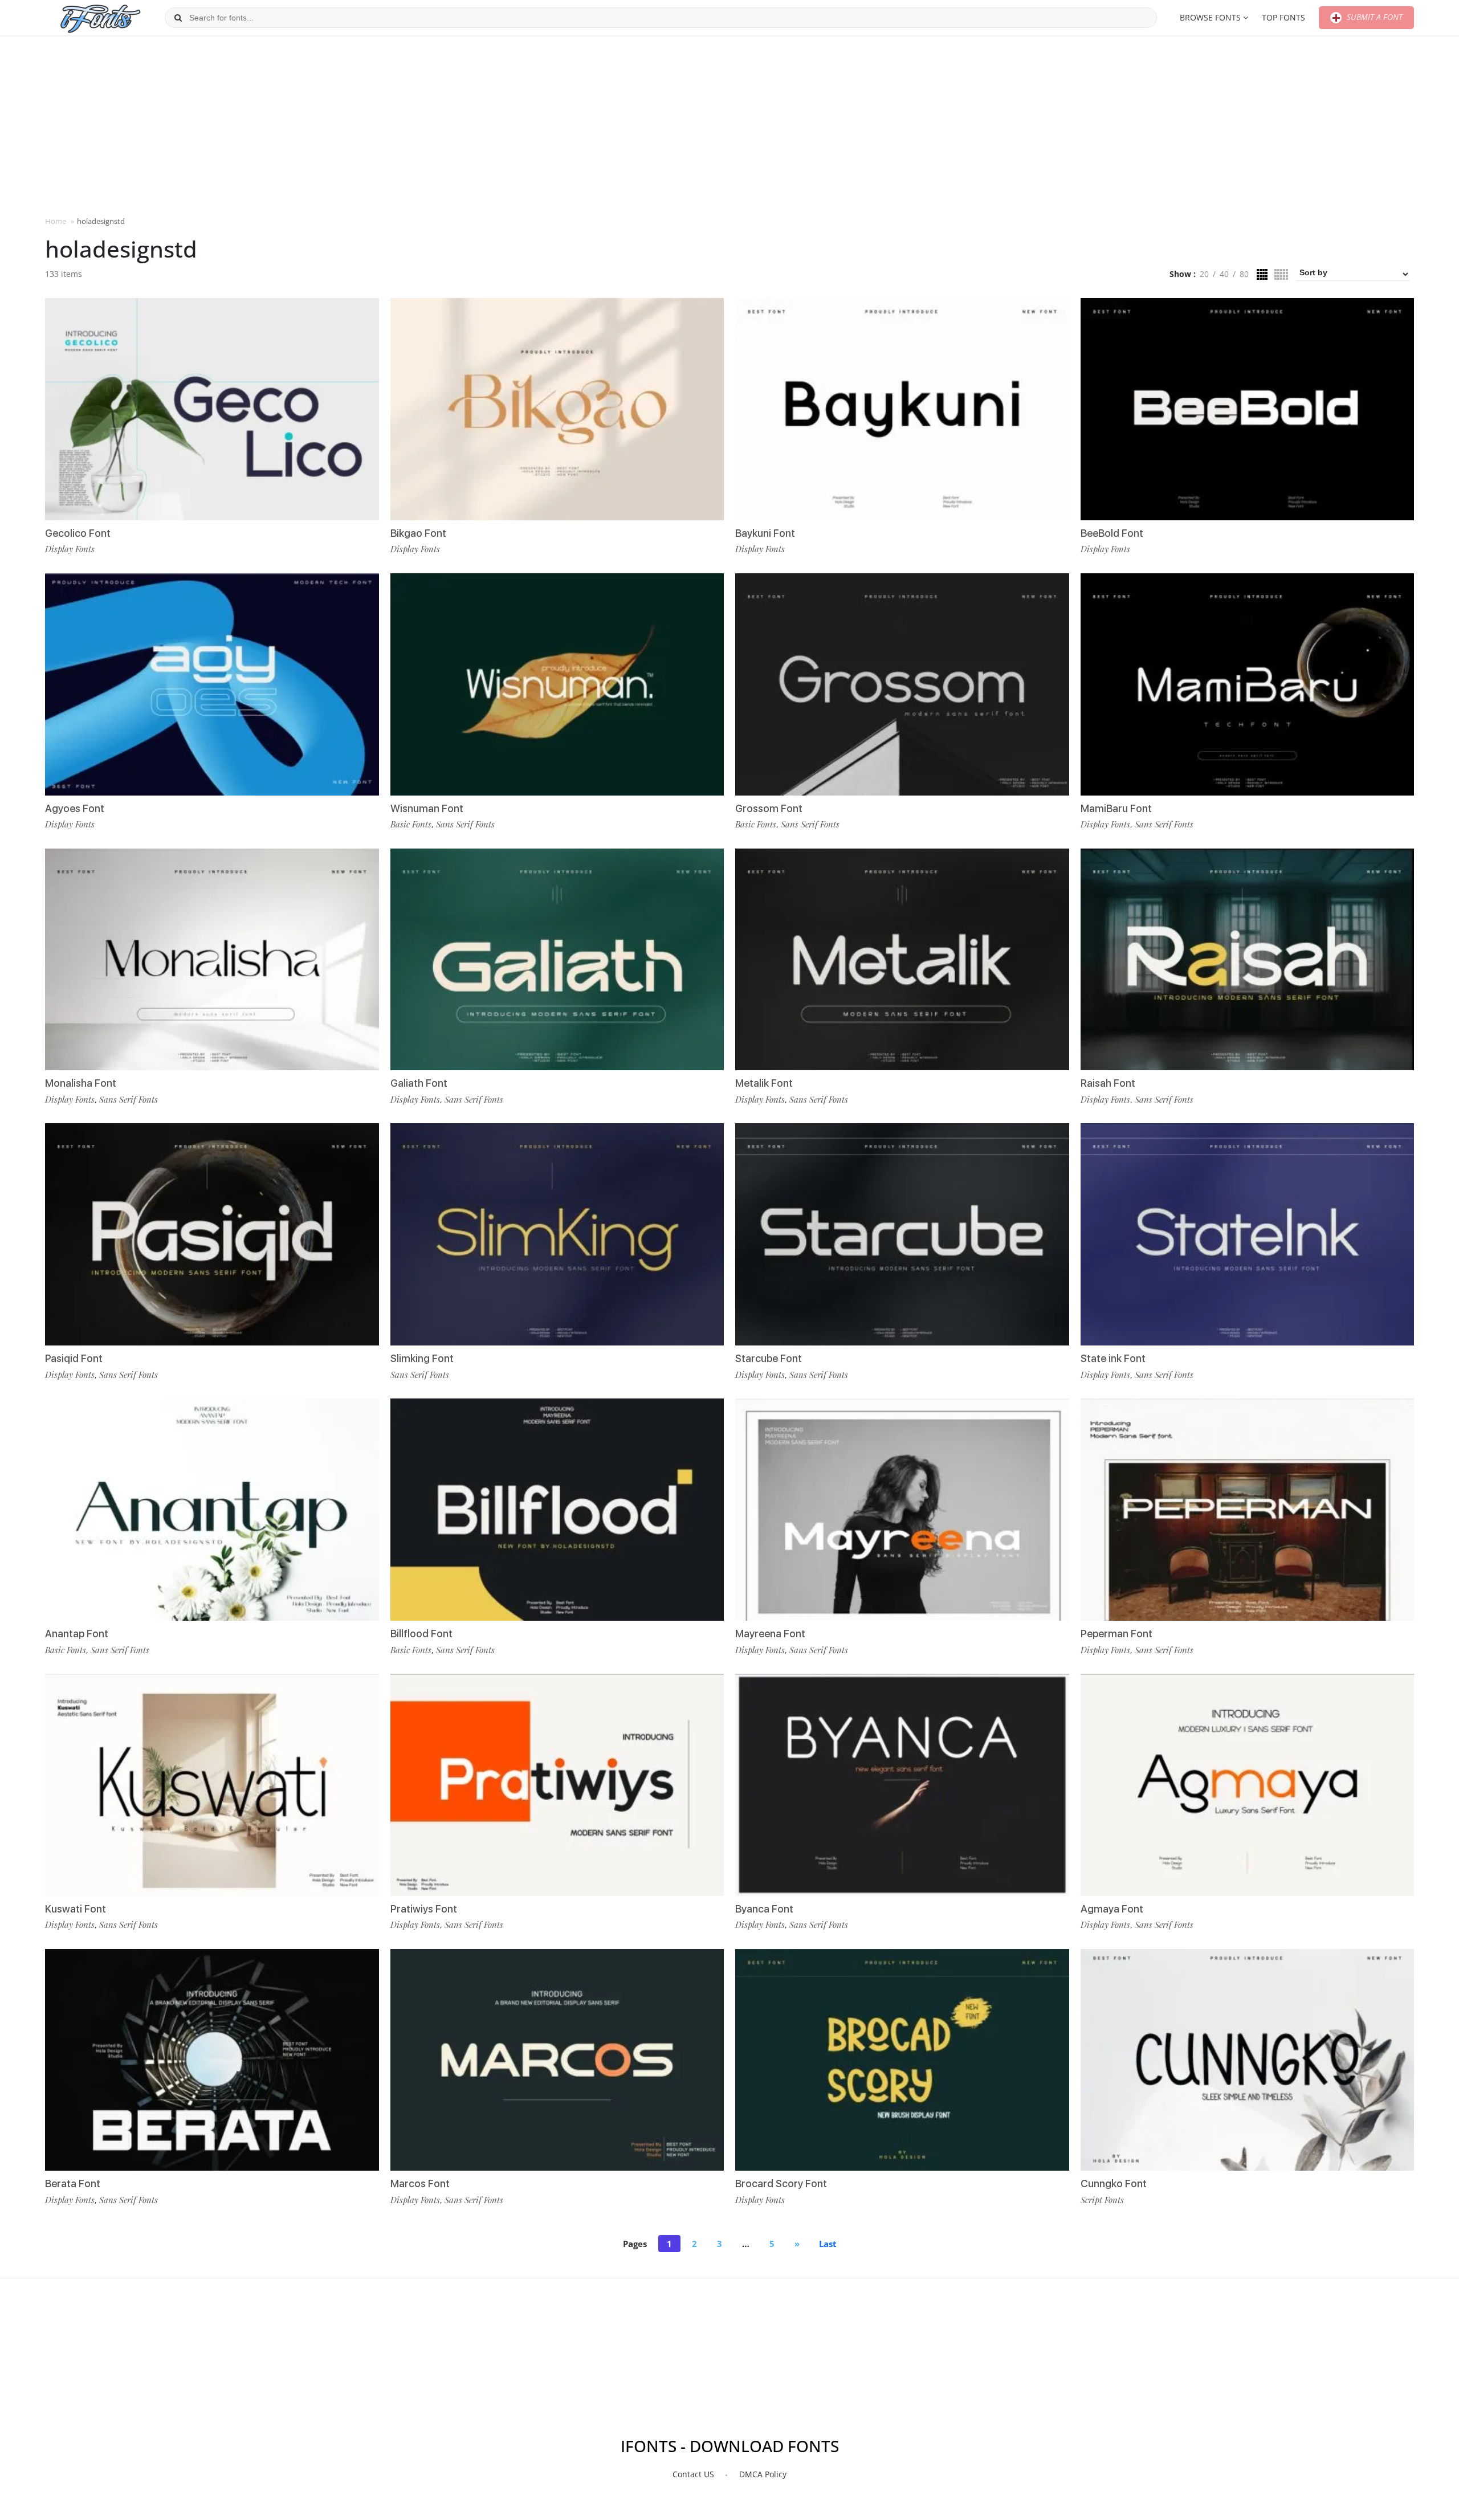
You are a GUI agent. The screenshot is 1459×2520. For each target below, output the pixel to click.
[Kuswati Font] (212, 1785)
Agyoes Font (75, 808)
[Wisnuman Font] (557, 684)
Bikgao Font (418, 533)
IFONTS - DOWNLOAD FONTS (730, 2446)
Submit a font (1374, 17)
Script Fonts (1102, 2200)
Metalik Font (764, 1083)
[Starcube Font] (902, 1234)
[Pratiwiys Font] (557, 1785)
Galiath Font (419, 1083)
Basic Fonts (66, 1650)
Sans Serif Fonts (129, 1099)
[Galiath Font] (557, 960)
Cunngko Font (1114, 2183)
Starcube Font (769, 1358)
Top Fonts (1283, 17)
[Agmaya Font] (1248, 1785)
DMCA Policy (763, 2474)
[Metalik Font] (902, 960)
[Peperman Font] (1248, 1510)
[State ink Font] (1248, 1234)
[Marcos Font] (557, 2060)
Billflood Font (421, 1634)
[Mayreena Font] (902, 1510)
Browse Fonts (1210, 17)
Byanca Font (764, 1909)
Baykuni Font (765, 533)
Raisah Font (1108, 1083)
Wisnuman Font (427, 808)
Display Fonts (70, 549)
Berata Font (73, 2183)
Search (178, 18)
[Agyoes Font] (212, 684)
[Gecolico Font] (212, 409)
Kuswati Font (76, 1909)
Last (828, 2244)
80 (1244, 274)
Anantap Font (77, 1634)
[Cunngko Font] (1248, 2060)
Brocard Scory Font (781, 2183)
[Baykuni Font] (902, 409)
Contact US (693, 2474)
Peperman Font (1116, 1634)
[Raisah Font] (1248, 960)
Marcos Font (420, 2183)
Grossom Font (769, 808)
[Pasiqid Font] (212, 1234)
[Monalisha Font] (212, 960)
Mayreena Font (770, 1634)
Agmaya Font (1112, 1909)
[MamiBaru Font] (1248, 684)
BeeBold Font (1112, 533)
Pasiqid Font (74, 1358)
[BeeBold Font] (1248, 409)
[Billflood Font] (557, 1510)
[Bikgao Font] (557, 409)
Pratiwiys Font (424, 1909)
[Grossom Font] (902, 684)
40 (1224, 274)
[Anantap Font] (212, 1510)
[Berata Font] (212, 2060)
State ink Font (1113, 1358)
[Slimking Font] (557, 1234)
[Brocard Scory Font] (902, 2060)
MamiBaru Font (1116, 808)
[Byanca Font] (902, 1785)
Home (56, 221)
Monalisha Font (81, 1083)
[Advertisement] (729, 125)
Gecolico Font (78, 533)
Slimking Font (422, 1358)
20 (1204, 274)
